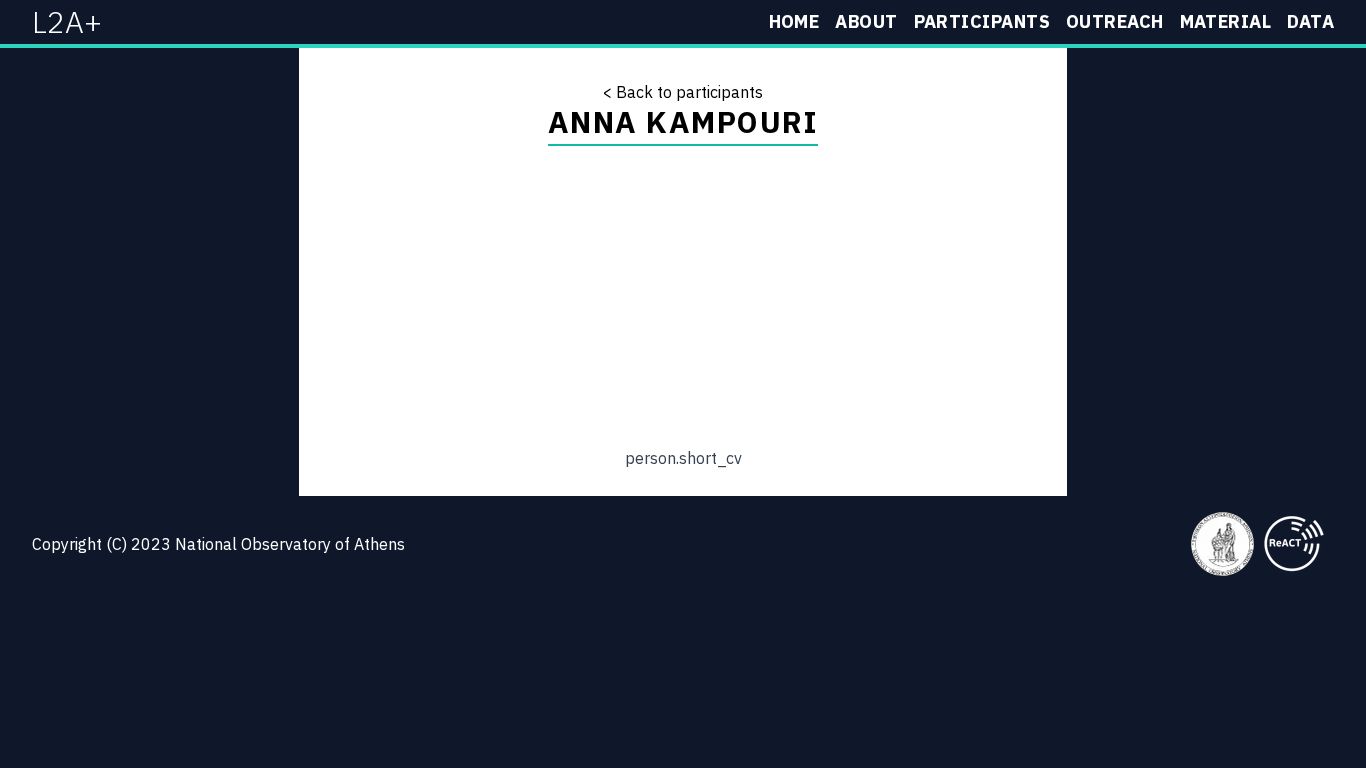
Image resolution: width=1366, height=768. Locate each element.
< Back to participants (683, 92)
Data (1310, 21)
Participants (982, 21)
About (866, 21)
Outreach (1115, 21)
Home (794, 21)
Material (1226, 21)
